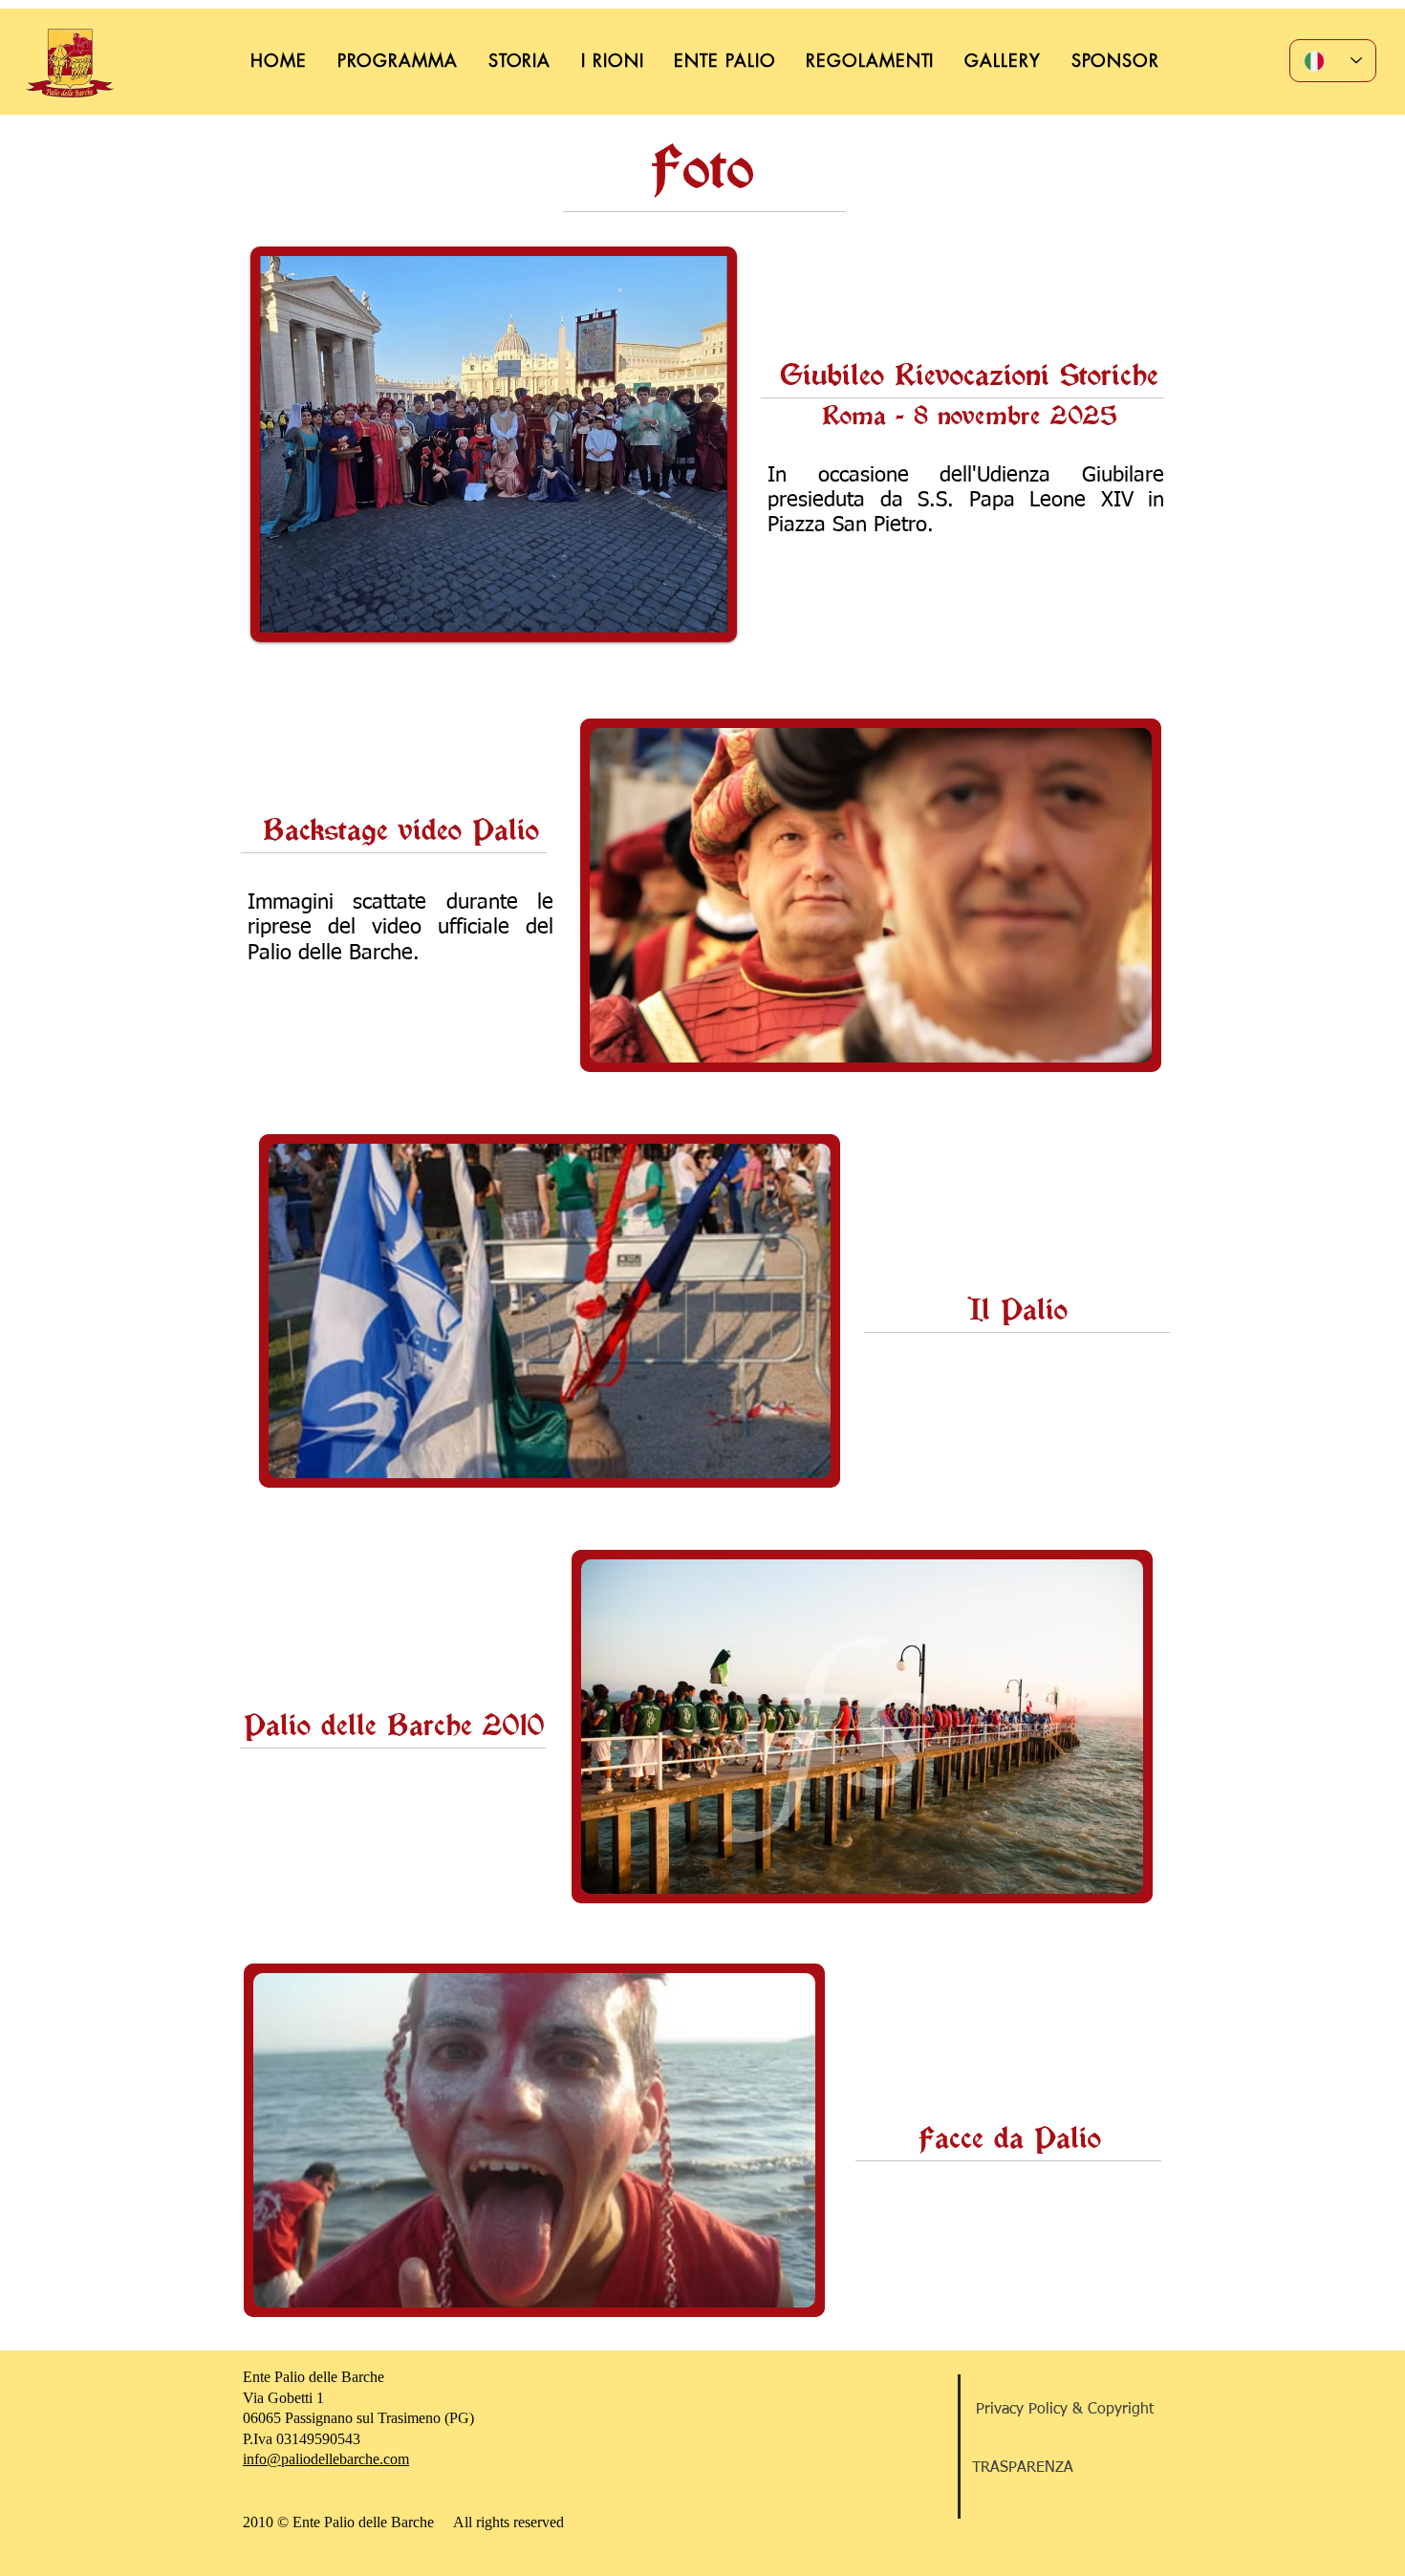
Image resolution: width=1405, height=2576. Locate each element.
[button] (871, 895)
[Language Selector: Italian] (1333, 61)
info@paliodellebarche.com (326, 2459)
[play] (1105, 1046)
